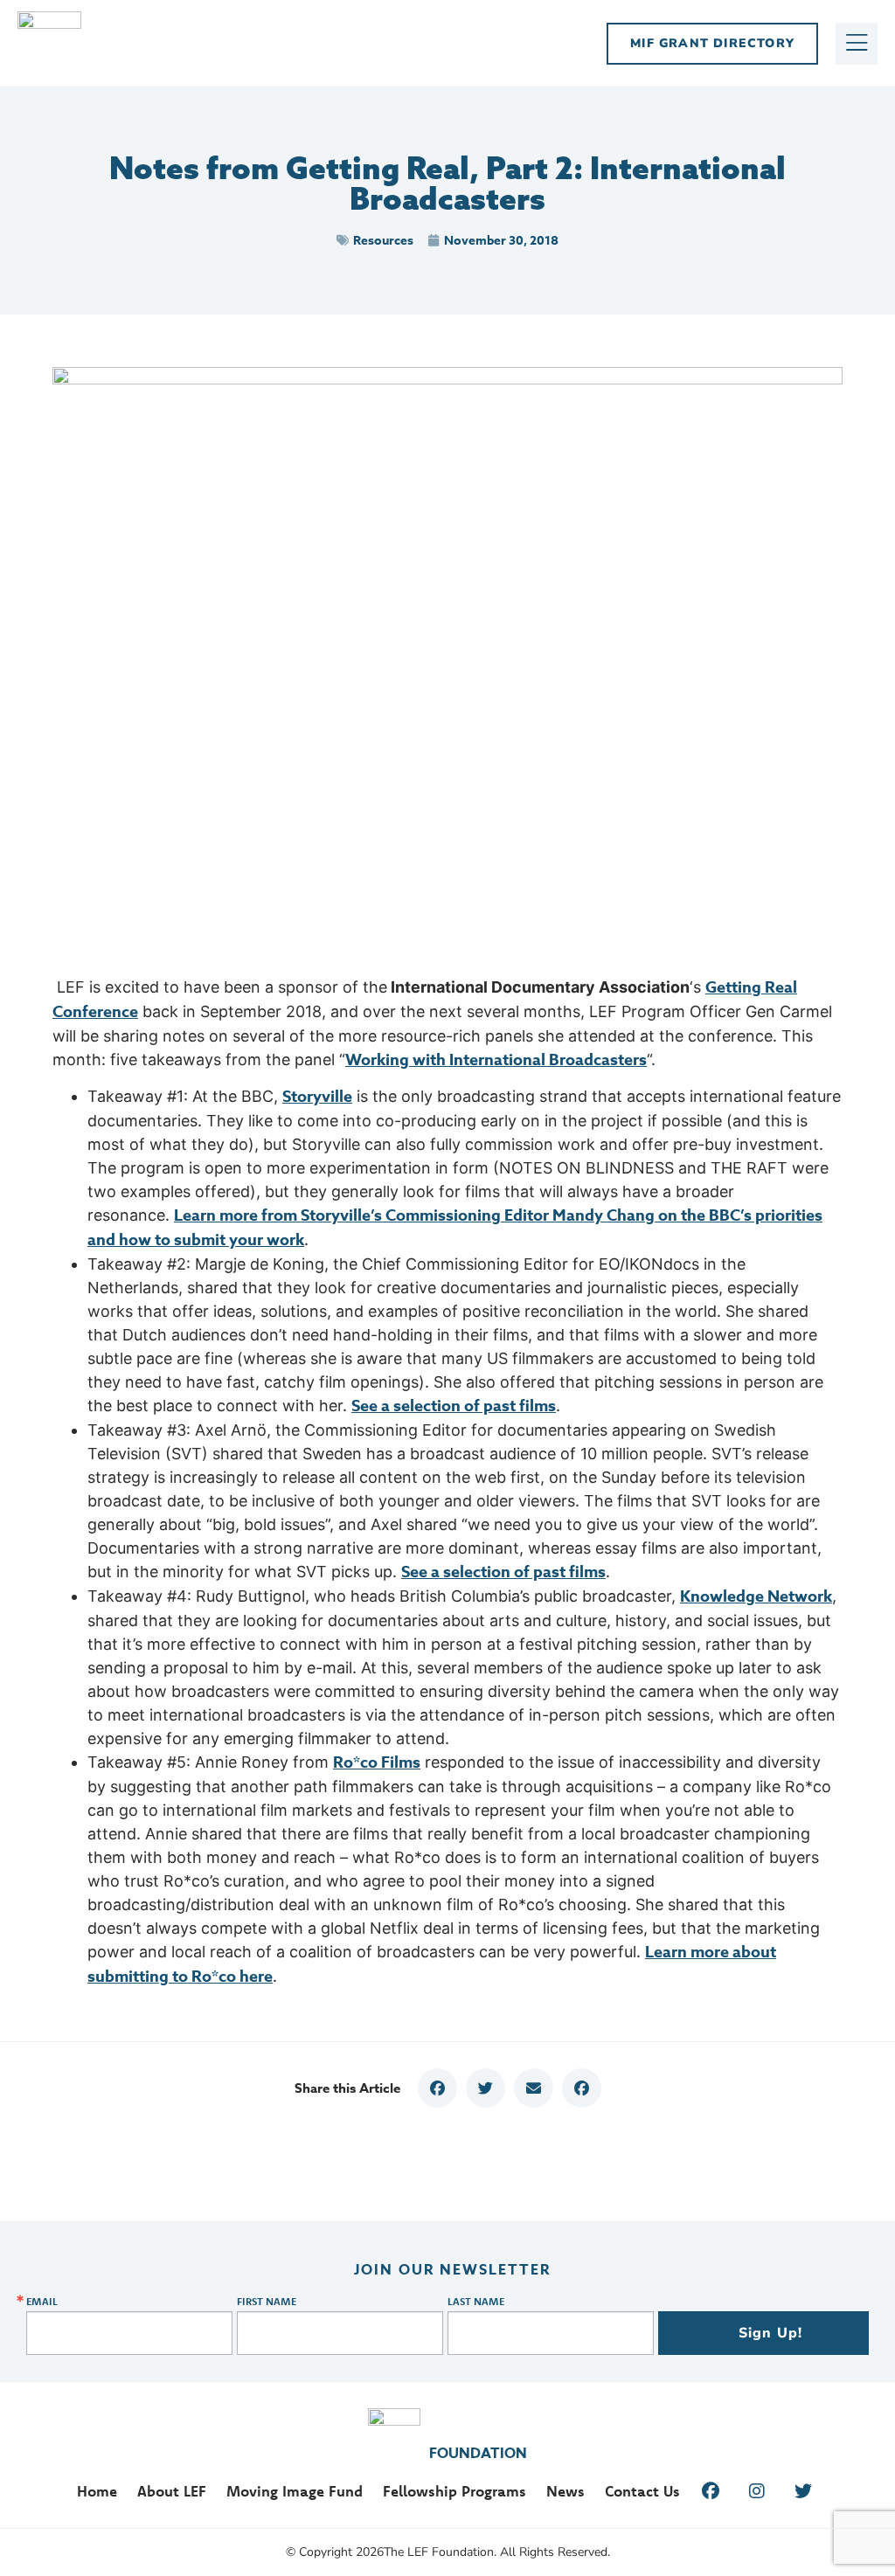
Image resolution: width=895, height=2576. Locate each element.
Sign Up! (771, 2333)
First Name (267, 2302)
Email (42, 2302)
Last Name (476, 2302)
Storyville (317, 1097)
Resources (383, 241)
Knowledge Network (756, 1596)
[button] (437, 2088)
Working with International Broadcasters (496, 1060)
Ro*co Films (377, 1762)
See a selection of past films (454, 1406)
